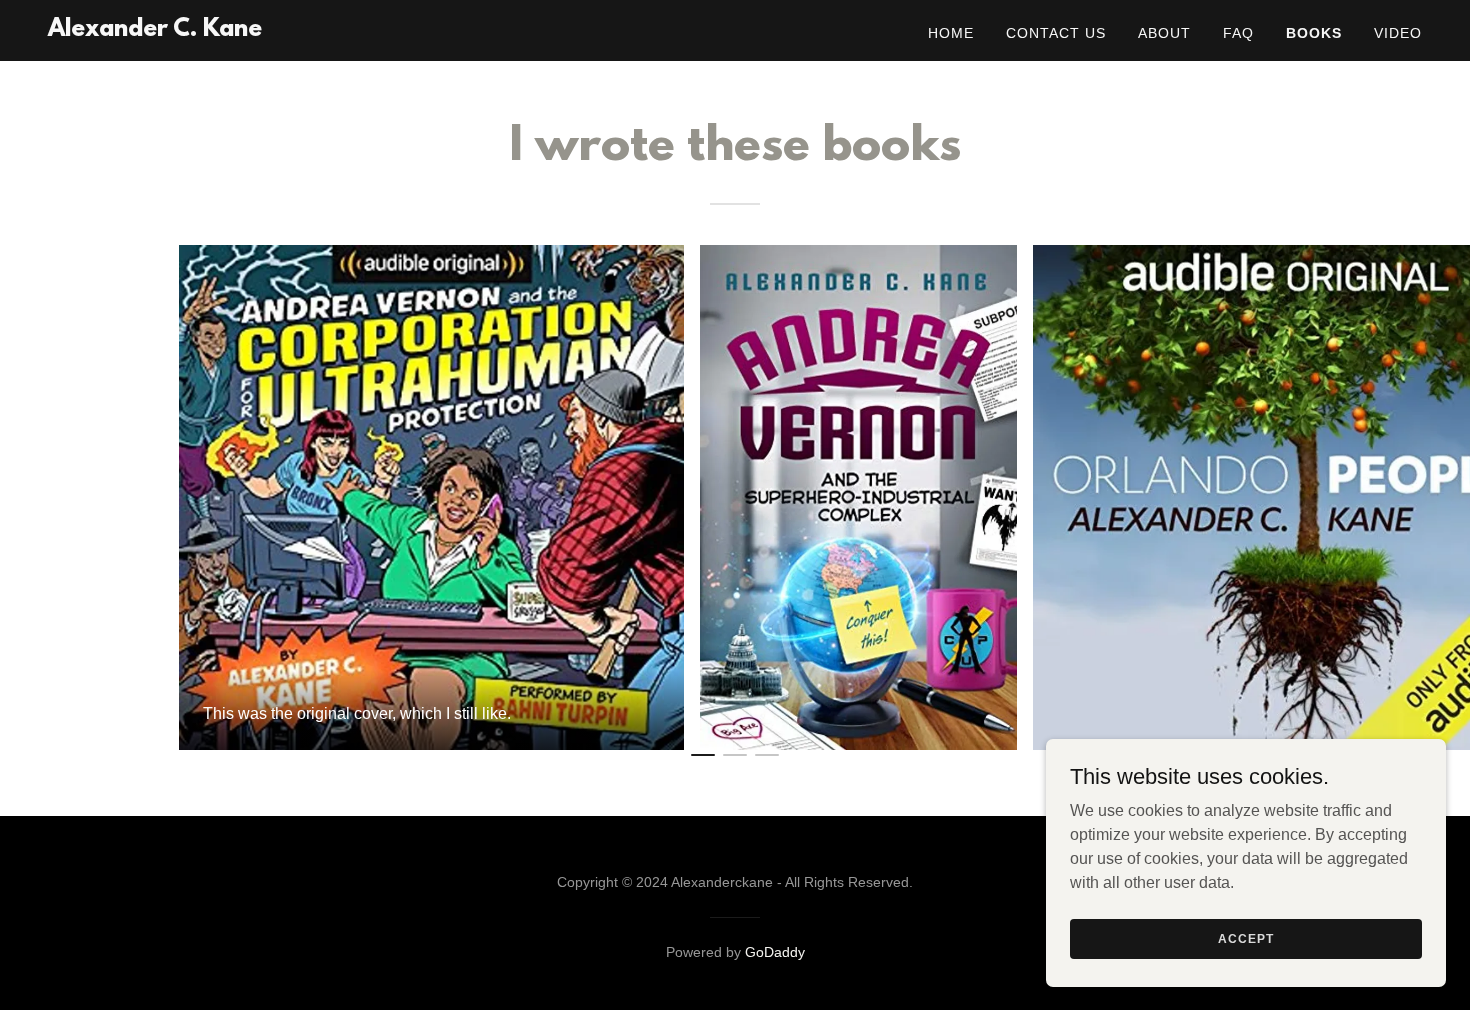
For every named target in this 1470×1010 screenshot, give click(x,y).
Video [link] (1398, 33)
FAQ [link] (1238, 33)
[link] (155, 30)
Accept (1245, 938)
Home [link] (951, 33)
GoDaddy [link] (775, 952)
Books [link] (1314, 33)
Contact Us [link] (1056, 33)
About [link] (1164, 33)
